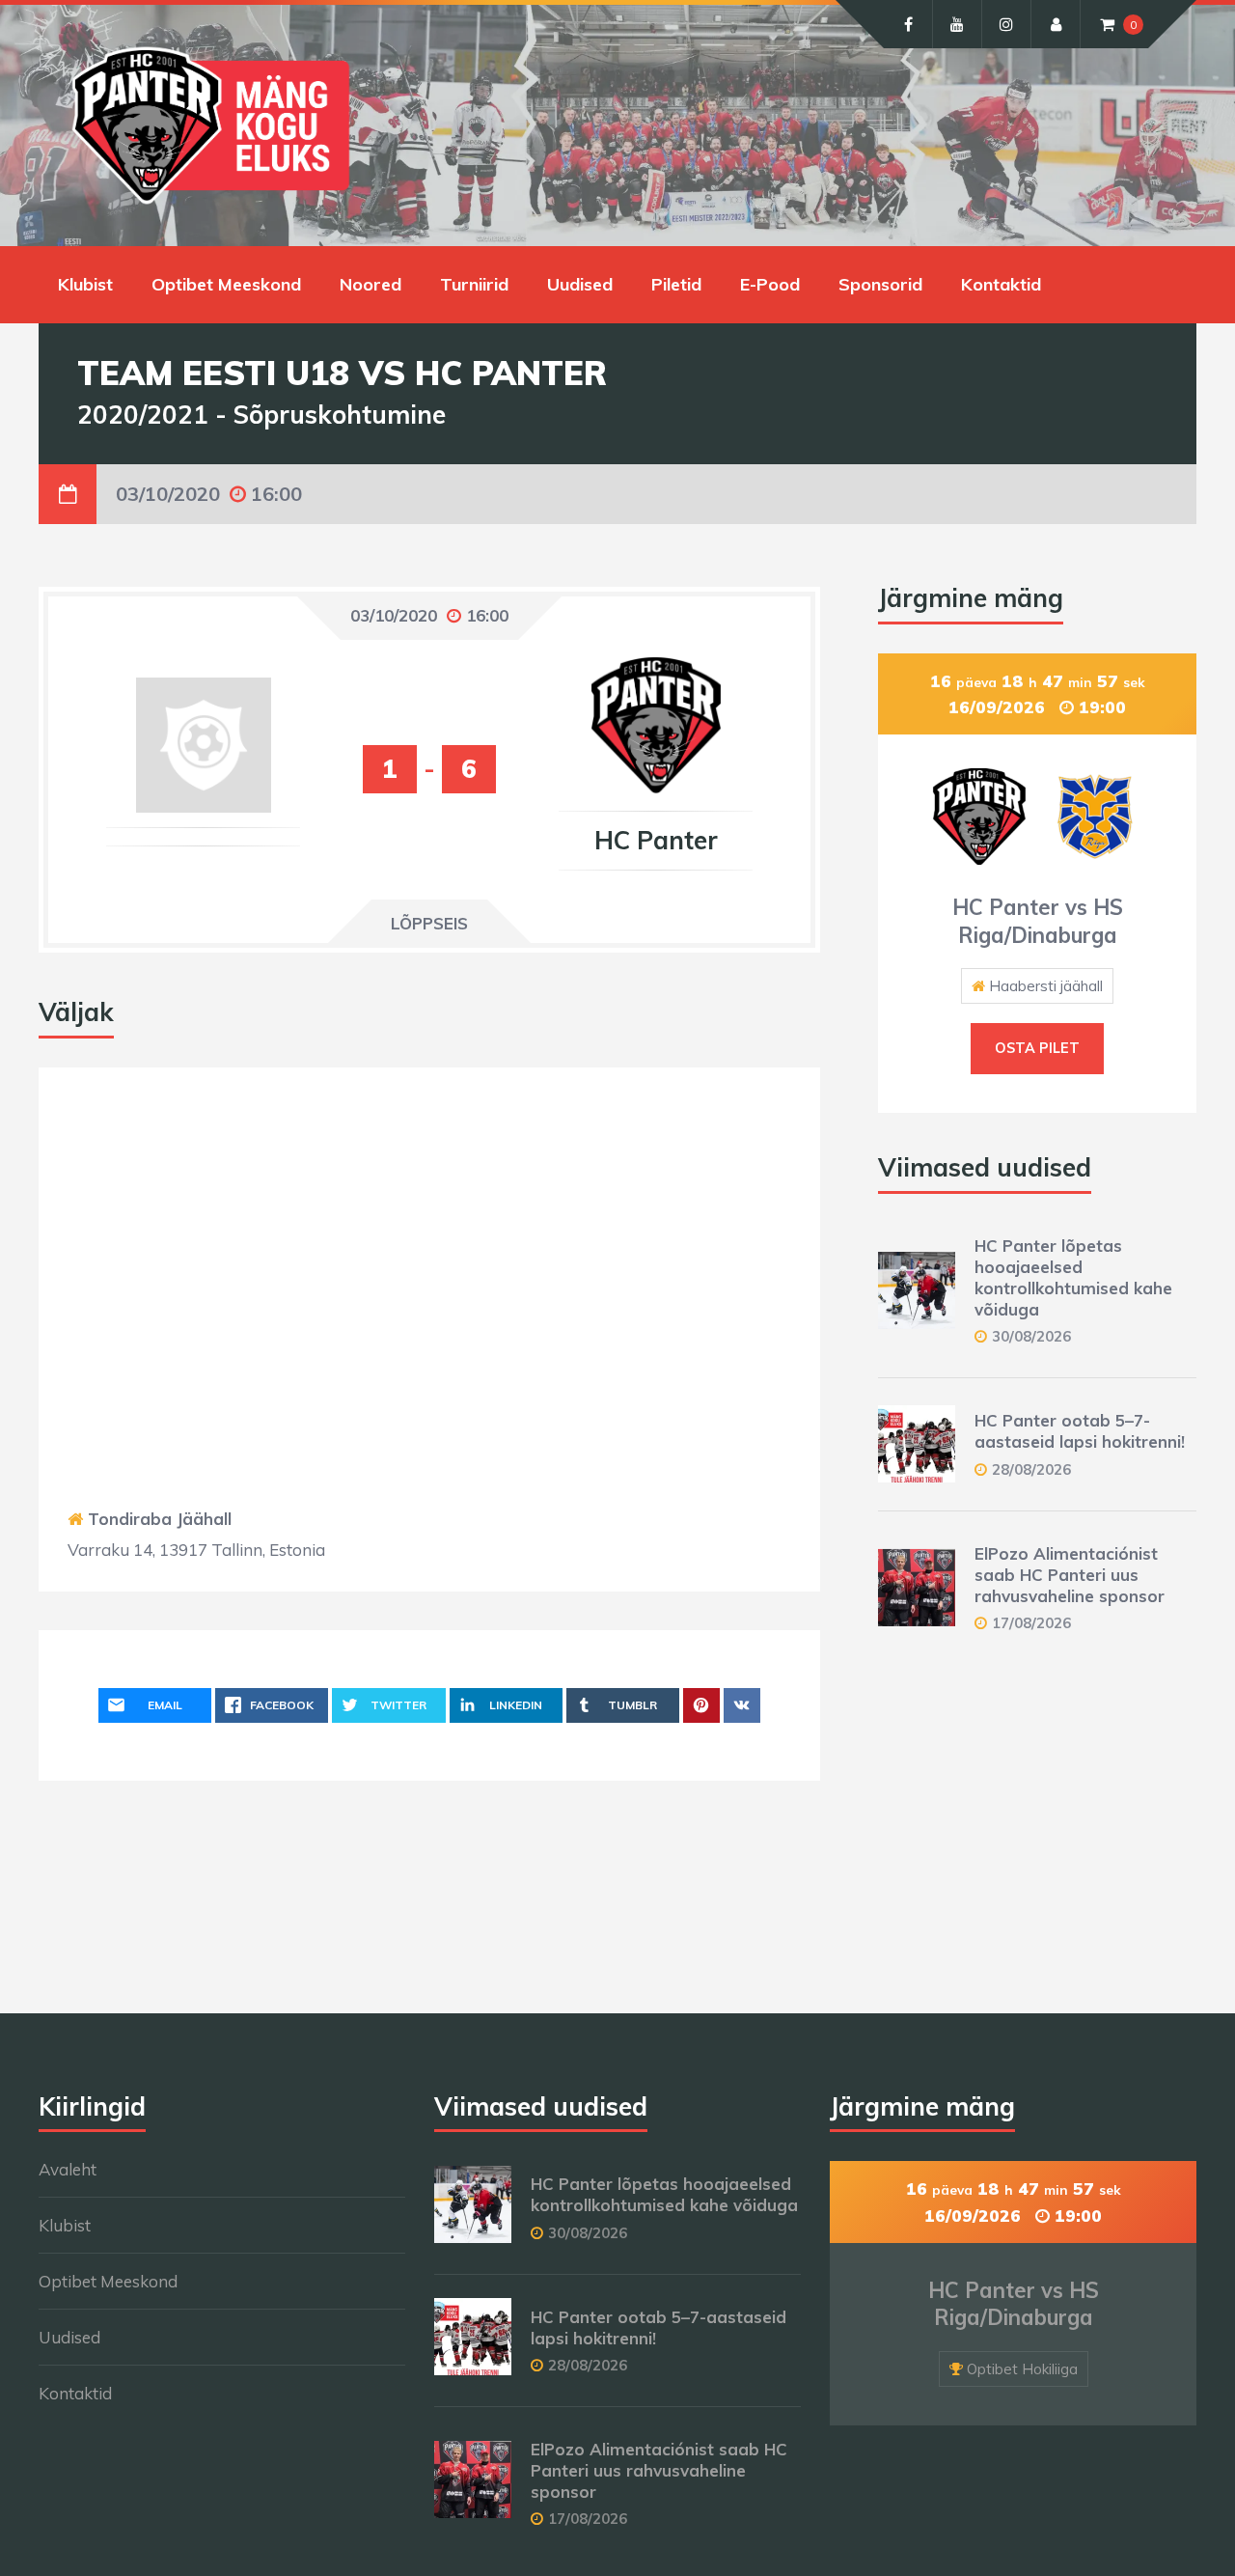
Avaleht (68, 2169)
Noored (370, 284)
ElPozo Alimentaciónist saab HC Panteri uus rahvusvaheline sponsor (1070, 1575)
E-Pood (770, 284)
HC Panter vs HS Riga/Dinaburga (1038, 921)
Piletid (676, 284)
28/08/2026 (1031, 1469)
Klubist (85, 284)
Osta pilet (1037, 1048)
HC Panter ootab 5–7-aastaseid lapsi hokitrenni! (1080, 1431)
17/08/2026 (1031, 1623)
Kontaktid (1001, 284)
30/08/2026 (1031, 1336)
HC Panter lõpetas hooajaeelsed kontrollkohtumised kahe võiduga (1073, 1277)
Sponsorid (880, 284)
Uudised (580, 284)
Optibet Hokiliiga (1022, 2369)
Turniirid (474, 284)
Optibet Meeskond (226, 284)
